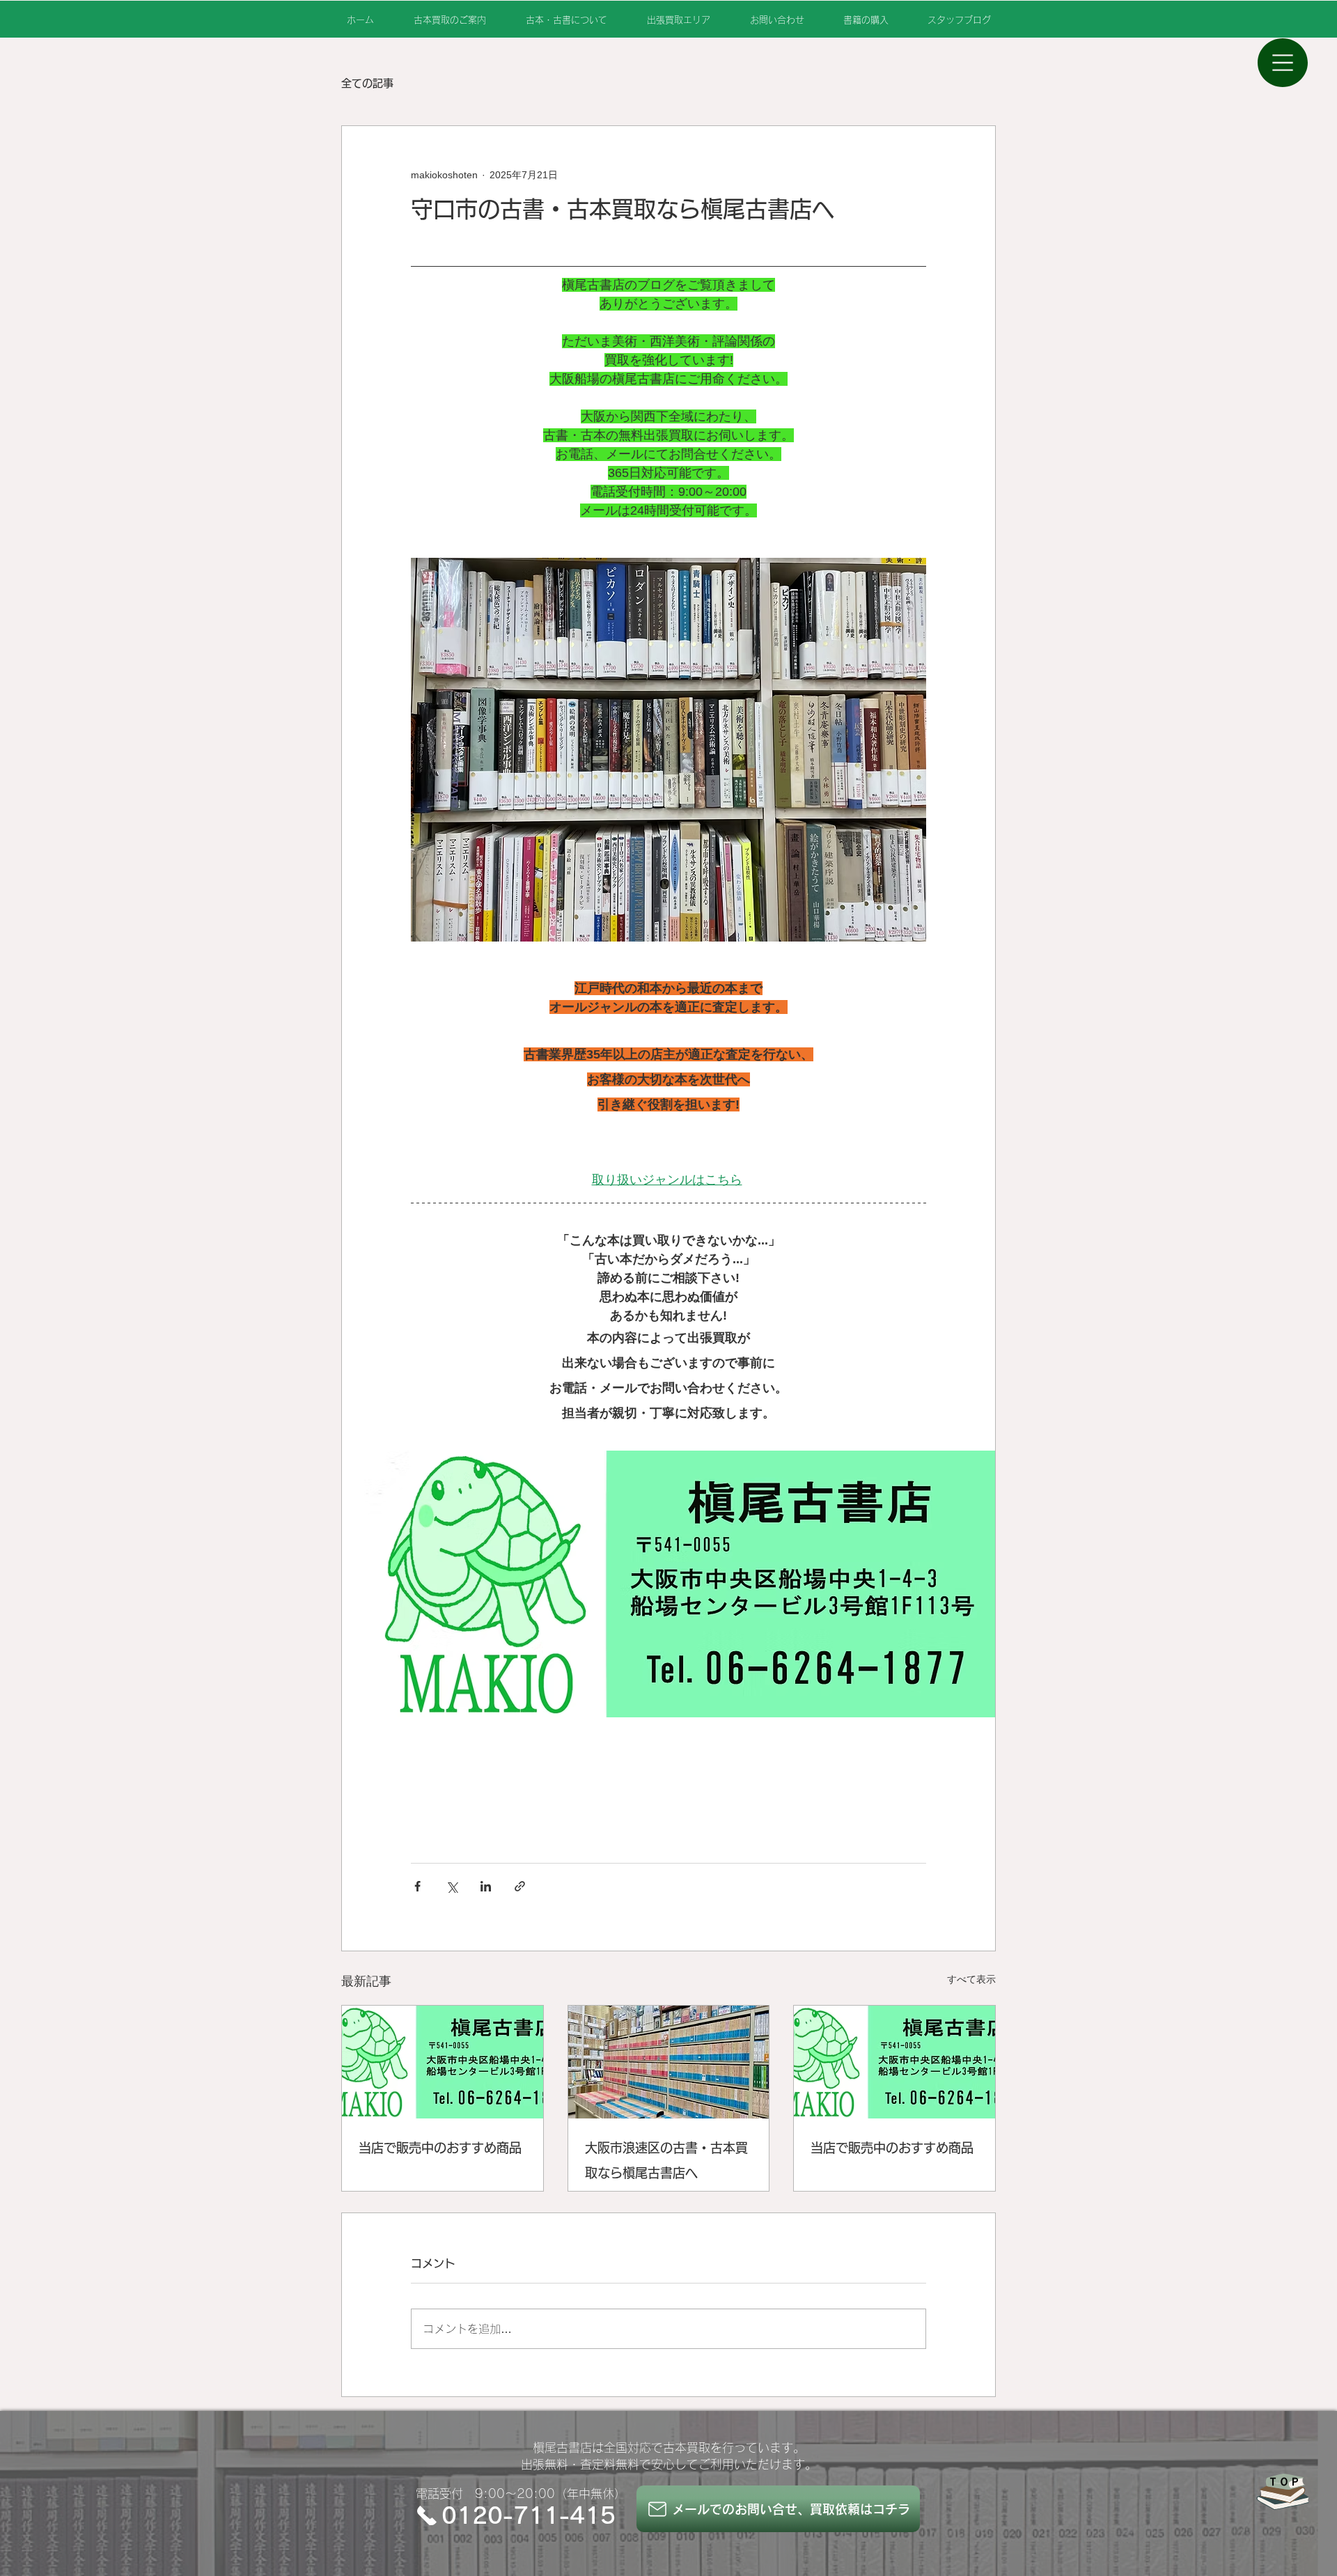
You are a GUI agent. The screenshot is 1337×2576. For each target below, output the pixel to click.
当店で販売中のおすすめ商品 (440, 2148)
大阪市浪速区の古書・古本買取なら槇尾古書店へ (666, 2160)
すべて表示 (971, 1979)
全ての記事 (367, 83)
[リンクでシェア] (520, 1886)
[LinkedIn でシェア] (486, 1886)
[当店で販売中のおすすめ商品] (443, 2062)
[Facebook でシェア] (417, 1886)
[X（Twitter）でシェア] (452, 1886)
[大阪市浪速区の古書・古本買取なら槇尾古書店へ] (669, 2062)
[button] (1283, 63)
